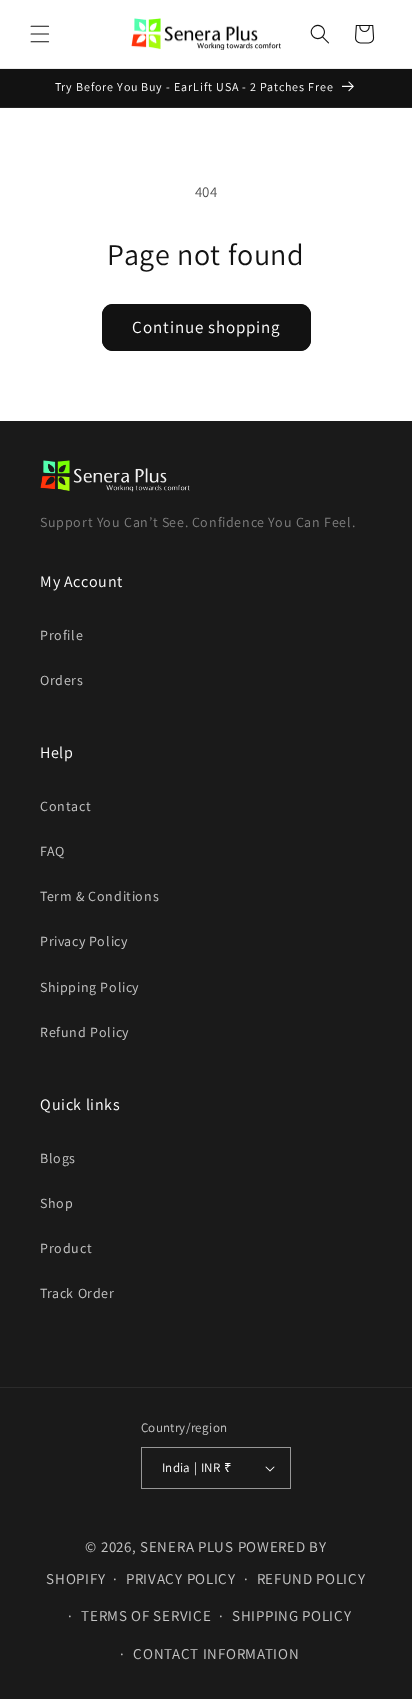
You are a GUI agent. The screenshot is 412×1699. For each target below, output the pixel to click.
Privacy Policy (83, 941)
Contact (65, 806)
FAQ (52, 851)
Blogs (58, 1158)
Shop (56, 1203)
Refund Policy (84, 1032)
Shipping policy (292, 1615)
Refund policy (311, 1578)
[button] (40, 34)
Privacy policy (181, 1578)
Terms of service (146, 1615)
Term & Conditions (99, 896)
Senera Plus (188, 1546)
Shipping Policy (89, 987)
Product (66, 1248)
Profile (61, 635)
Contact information (216, 1653)
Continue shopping (206, 327)
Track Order (77, 1293)
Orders (62, 680)
